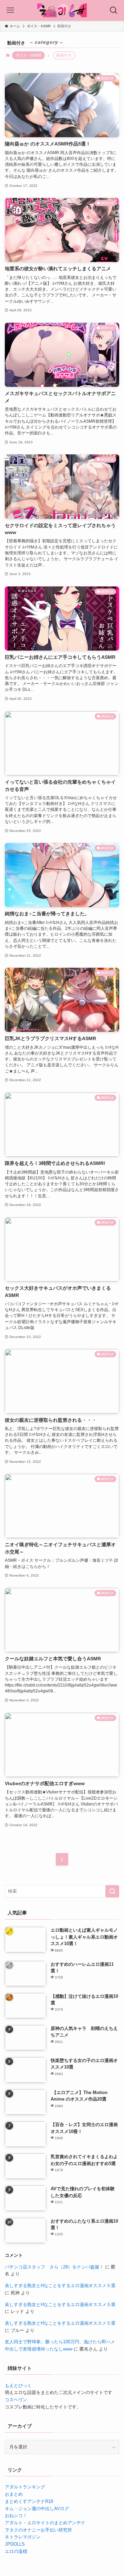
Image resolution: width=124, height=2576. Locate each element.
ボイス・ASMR (28, 55)
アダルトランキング (25, 2487)
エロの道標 (16, 2551)
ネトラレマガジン (23, 2537)
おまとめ (14, 2494)
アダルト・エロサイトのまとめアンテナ (45, 2523)
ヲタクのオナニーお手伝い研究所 (38, 2530)
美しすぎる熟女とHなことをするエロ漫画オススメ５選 (60, 2286)
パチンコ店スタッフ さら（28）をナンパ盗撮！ (54, 2267)
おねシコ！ (16, 2515)
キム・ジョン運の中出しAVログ (37, 2509)
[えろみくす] (62, 10)
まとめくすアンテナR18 (29, 2501)
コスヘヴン (16, 2400)
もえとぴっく (18, 2386)
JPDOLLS (15, 2544)
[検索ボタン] (114, 10)
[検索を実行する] (112, 1891)
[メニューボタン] (10, 10)
